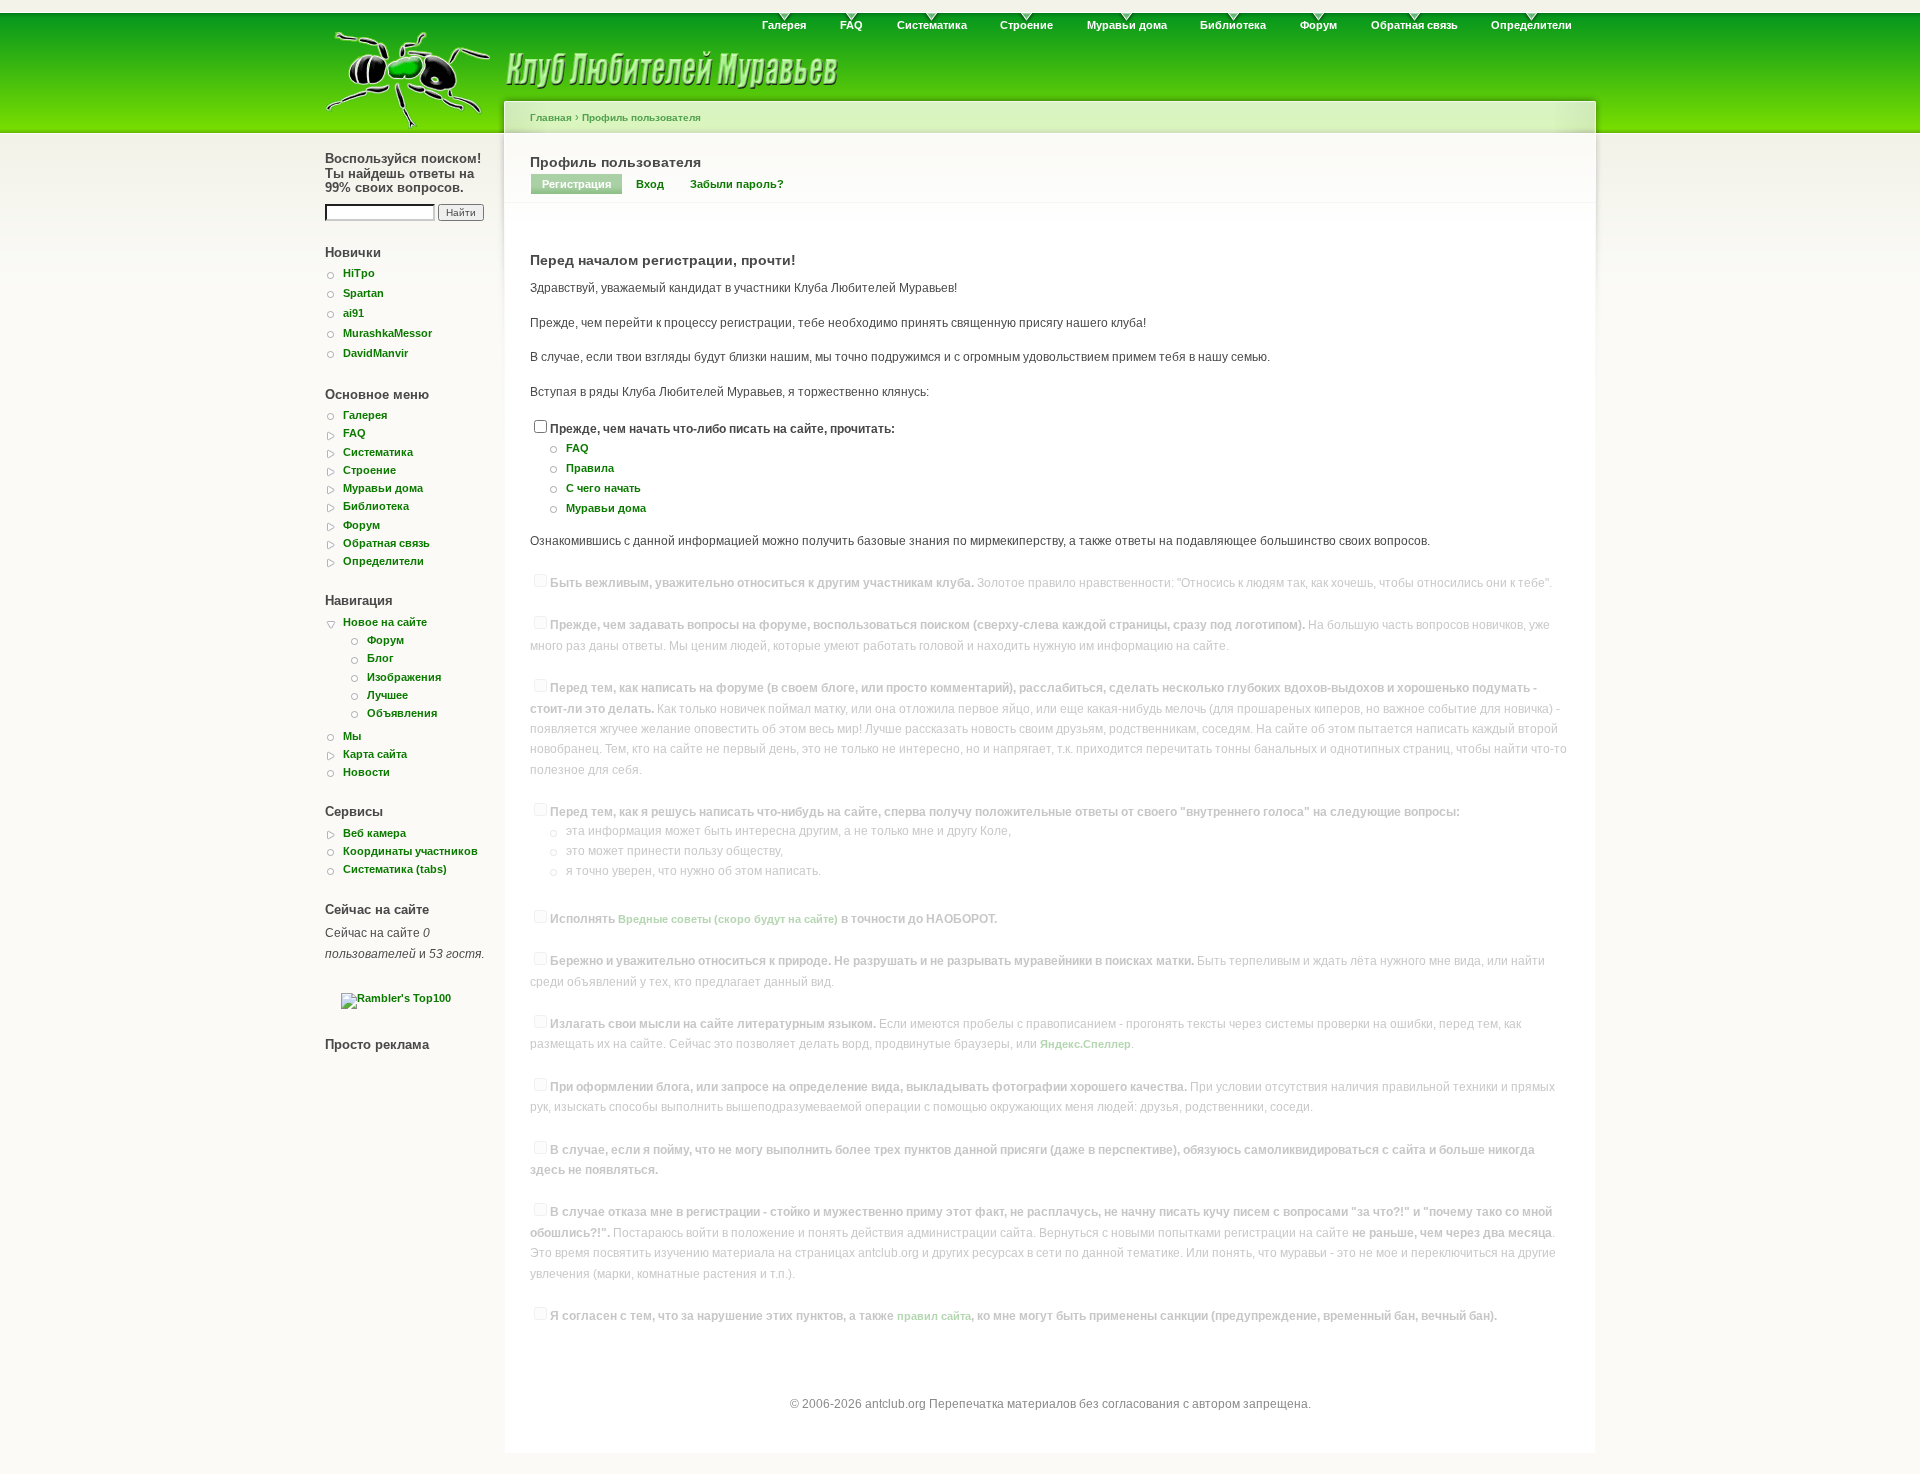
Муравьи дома (1127, 25)
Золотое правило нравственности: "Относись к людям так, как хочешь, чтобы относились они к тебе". (1051, 583)
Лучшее (387, 695)
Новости (366, 772)
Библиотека (1233, 25)
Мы (352, 736)
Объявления (402, 713)
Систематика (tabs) (395, 869)
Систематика (932, 25)
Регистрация (576, 184)
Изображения (404, 677)
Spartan (363, 293)
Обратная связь (1414, 25)
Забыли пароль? (737, 184)
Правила (590, 468)
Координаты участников (410, 851)
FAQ (851, 25)
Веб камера (374, 833)
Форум (1318, 25)
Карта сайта (375, 754)
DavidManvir (375, 353)
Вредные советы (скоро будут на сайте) (728, 919)
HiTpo (359, 273)
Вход (650, 184)
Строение (1026, 25)
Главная (551, 117)
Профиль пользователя (641, 117)
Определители (1531, 25)
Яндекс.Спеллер (1085, 1044)
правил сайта (934, 1316)
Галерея (784, 25)
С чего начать (603, 488)
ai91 (353, 313)
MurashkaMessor (387, 333)
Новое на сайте (385, 622)
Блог (380, 658)
